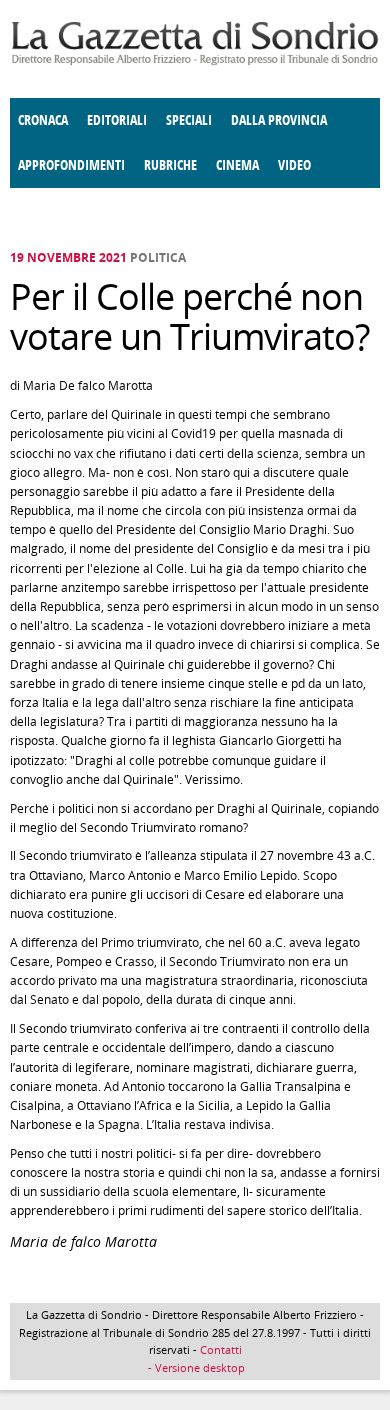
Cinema (237, 165)
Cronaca (43, 120)
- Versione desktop (195, 1367)
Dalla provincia (279, 120)
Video (294, 165)
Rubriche (170, 165)
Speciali (189, 120)
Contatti (221, 1349)
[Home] (195, 61)
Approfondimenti (71, 165)
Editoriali (117, 120)
